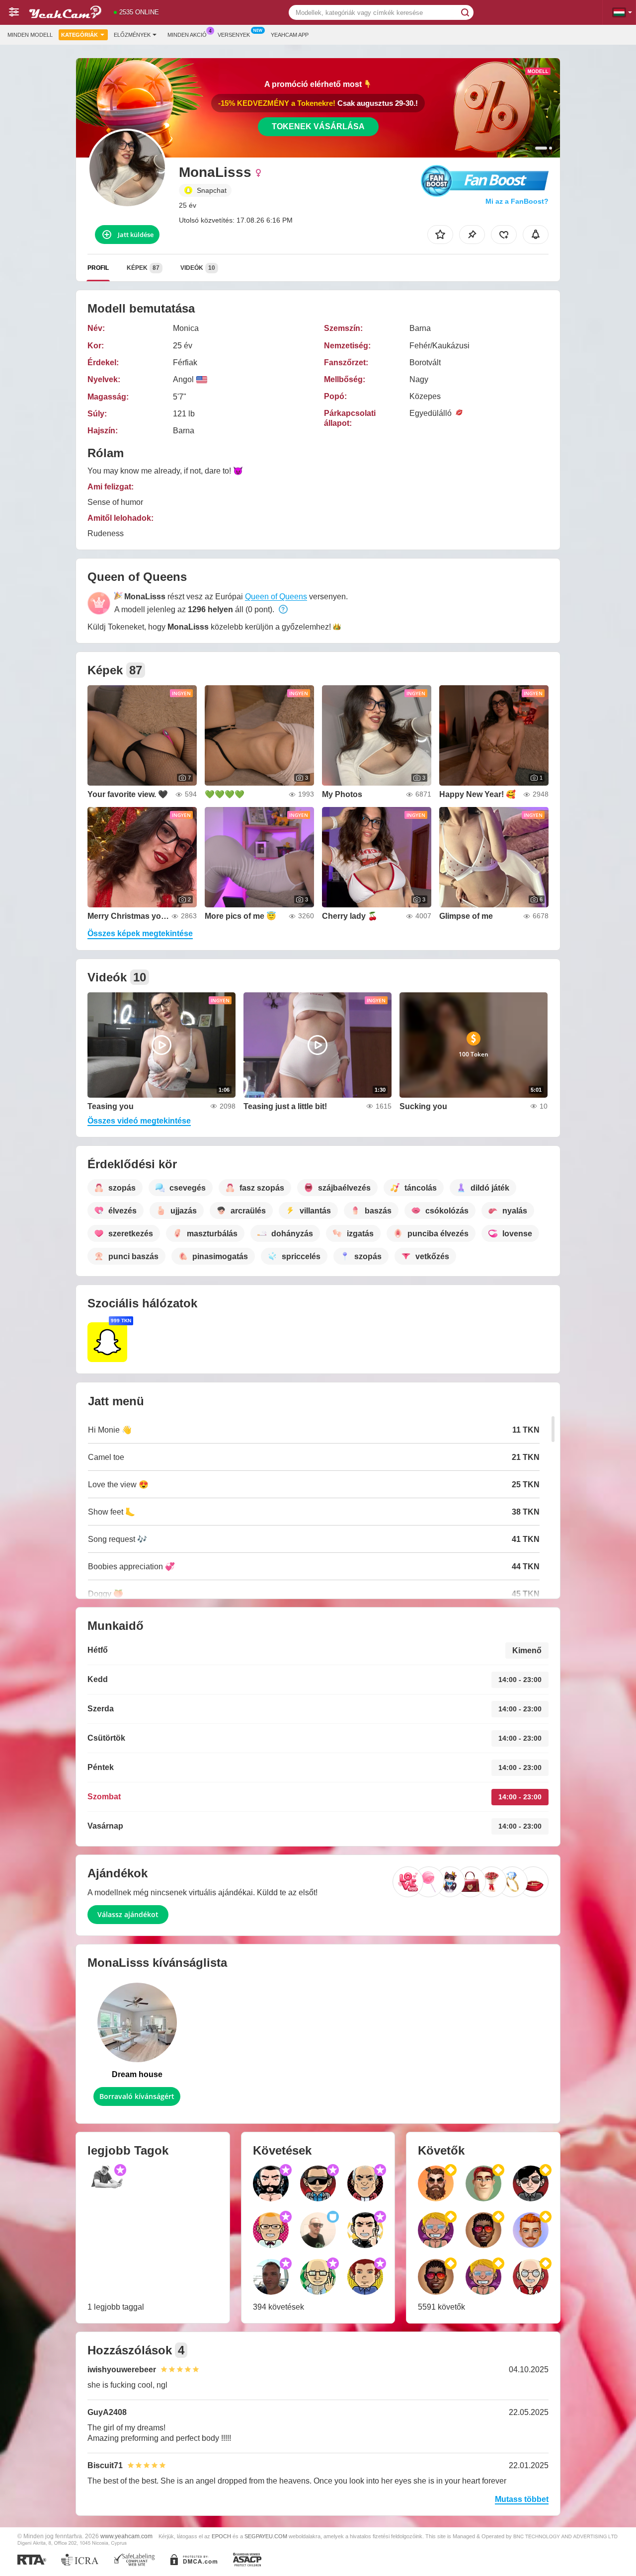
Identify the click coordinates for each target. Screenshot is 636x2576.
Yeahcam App (290, 35)
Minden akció (187, 35)
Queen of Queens (276, 597)
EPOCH (221, 2536)
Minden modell (30, 35)
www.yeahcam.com (126, 2536)
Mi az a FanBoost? (517, 201)
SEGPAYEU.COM (266, 2536)
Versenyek (234, 35)
